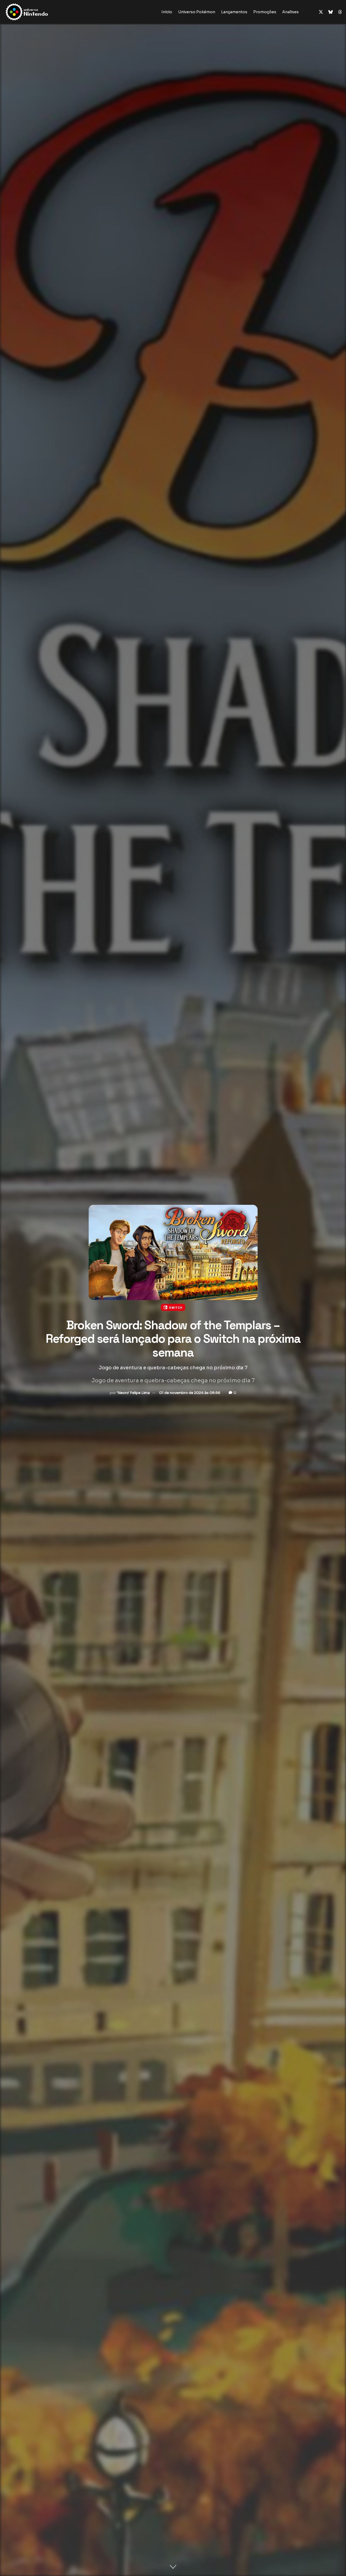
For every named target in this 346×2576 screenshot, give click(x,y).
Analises (290, 12)
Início (167, 12)
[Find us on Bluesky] (331, 12)
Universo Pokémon (197, 12)
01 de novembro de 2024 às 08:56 (190, 1392)
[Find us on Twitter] (321, 12)
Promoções (265, 12)
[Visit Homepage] (44, 12)
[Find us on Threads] (340, 12)
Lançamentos (234, 12)
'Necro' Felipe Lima (133, 1392)
